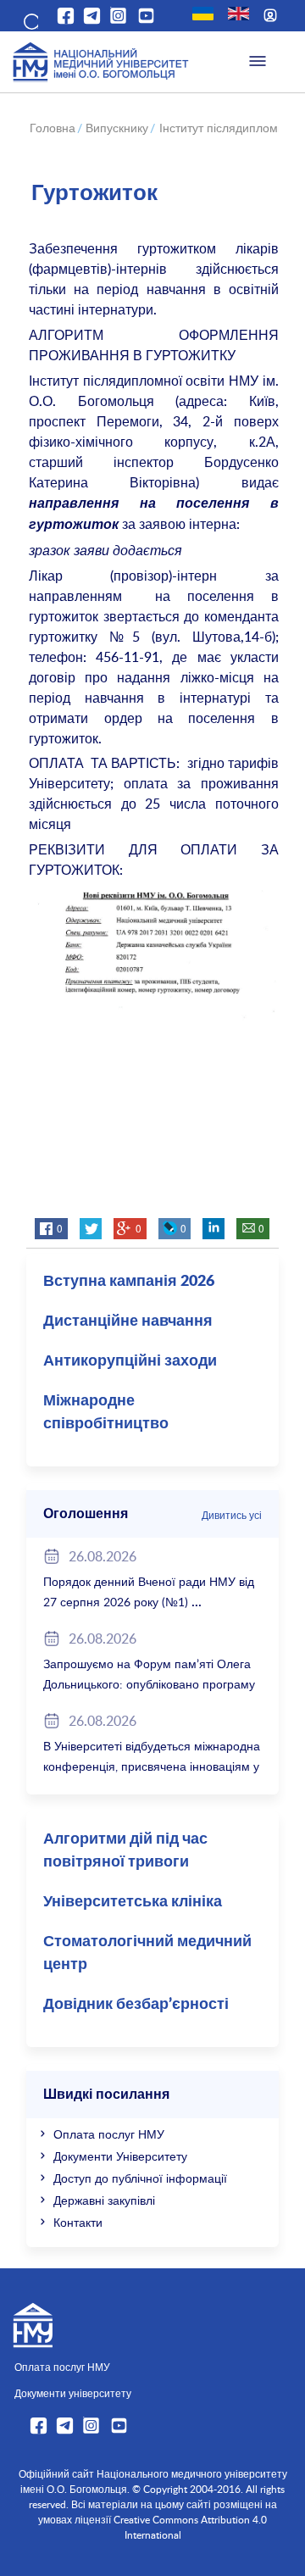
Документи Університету (120, 2156)
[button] (30, 19)
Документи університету (73, 2393)
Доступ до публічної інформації (140, 2178)
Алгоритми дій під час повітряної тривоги (125, 1851)
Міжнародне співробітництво (106, 1413)
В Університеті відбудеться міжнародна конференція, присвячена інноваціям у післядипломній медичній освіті (152, 1766)
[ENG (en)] (238, 14)
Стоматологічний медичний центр (147, 1953)
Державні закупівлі (104, 2200)
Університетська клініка (133, 1902)
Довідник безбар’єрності (136, 2005)
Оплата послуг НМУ (109, 2134)
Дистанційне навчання (128, 1321)
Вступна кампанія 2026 (129, 1282)
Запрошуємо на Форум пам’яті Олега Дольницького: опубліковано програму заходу (149, 1684)
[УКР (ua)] (203, 14)
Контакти (78, 2222)
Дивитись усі (232, 1515)
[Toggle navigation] (258, 62)
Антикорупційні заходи (130, 1361)
